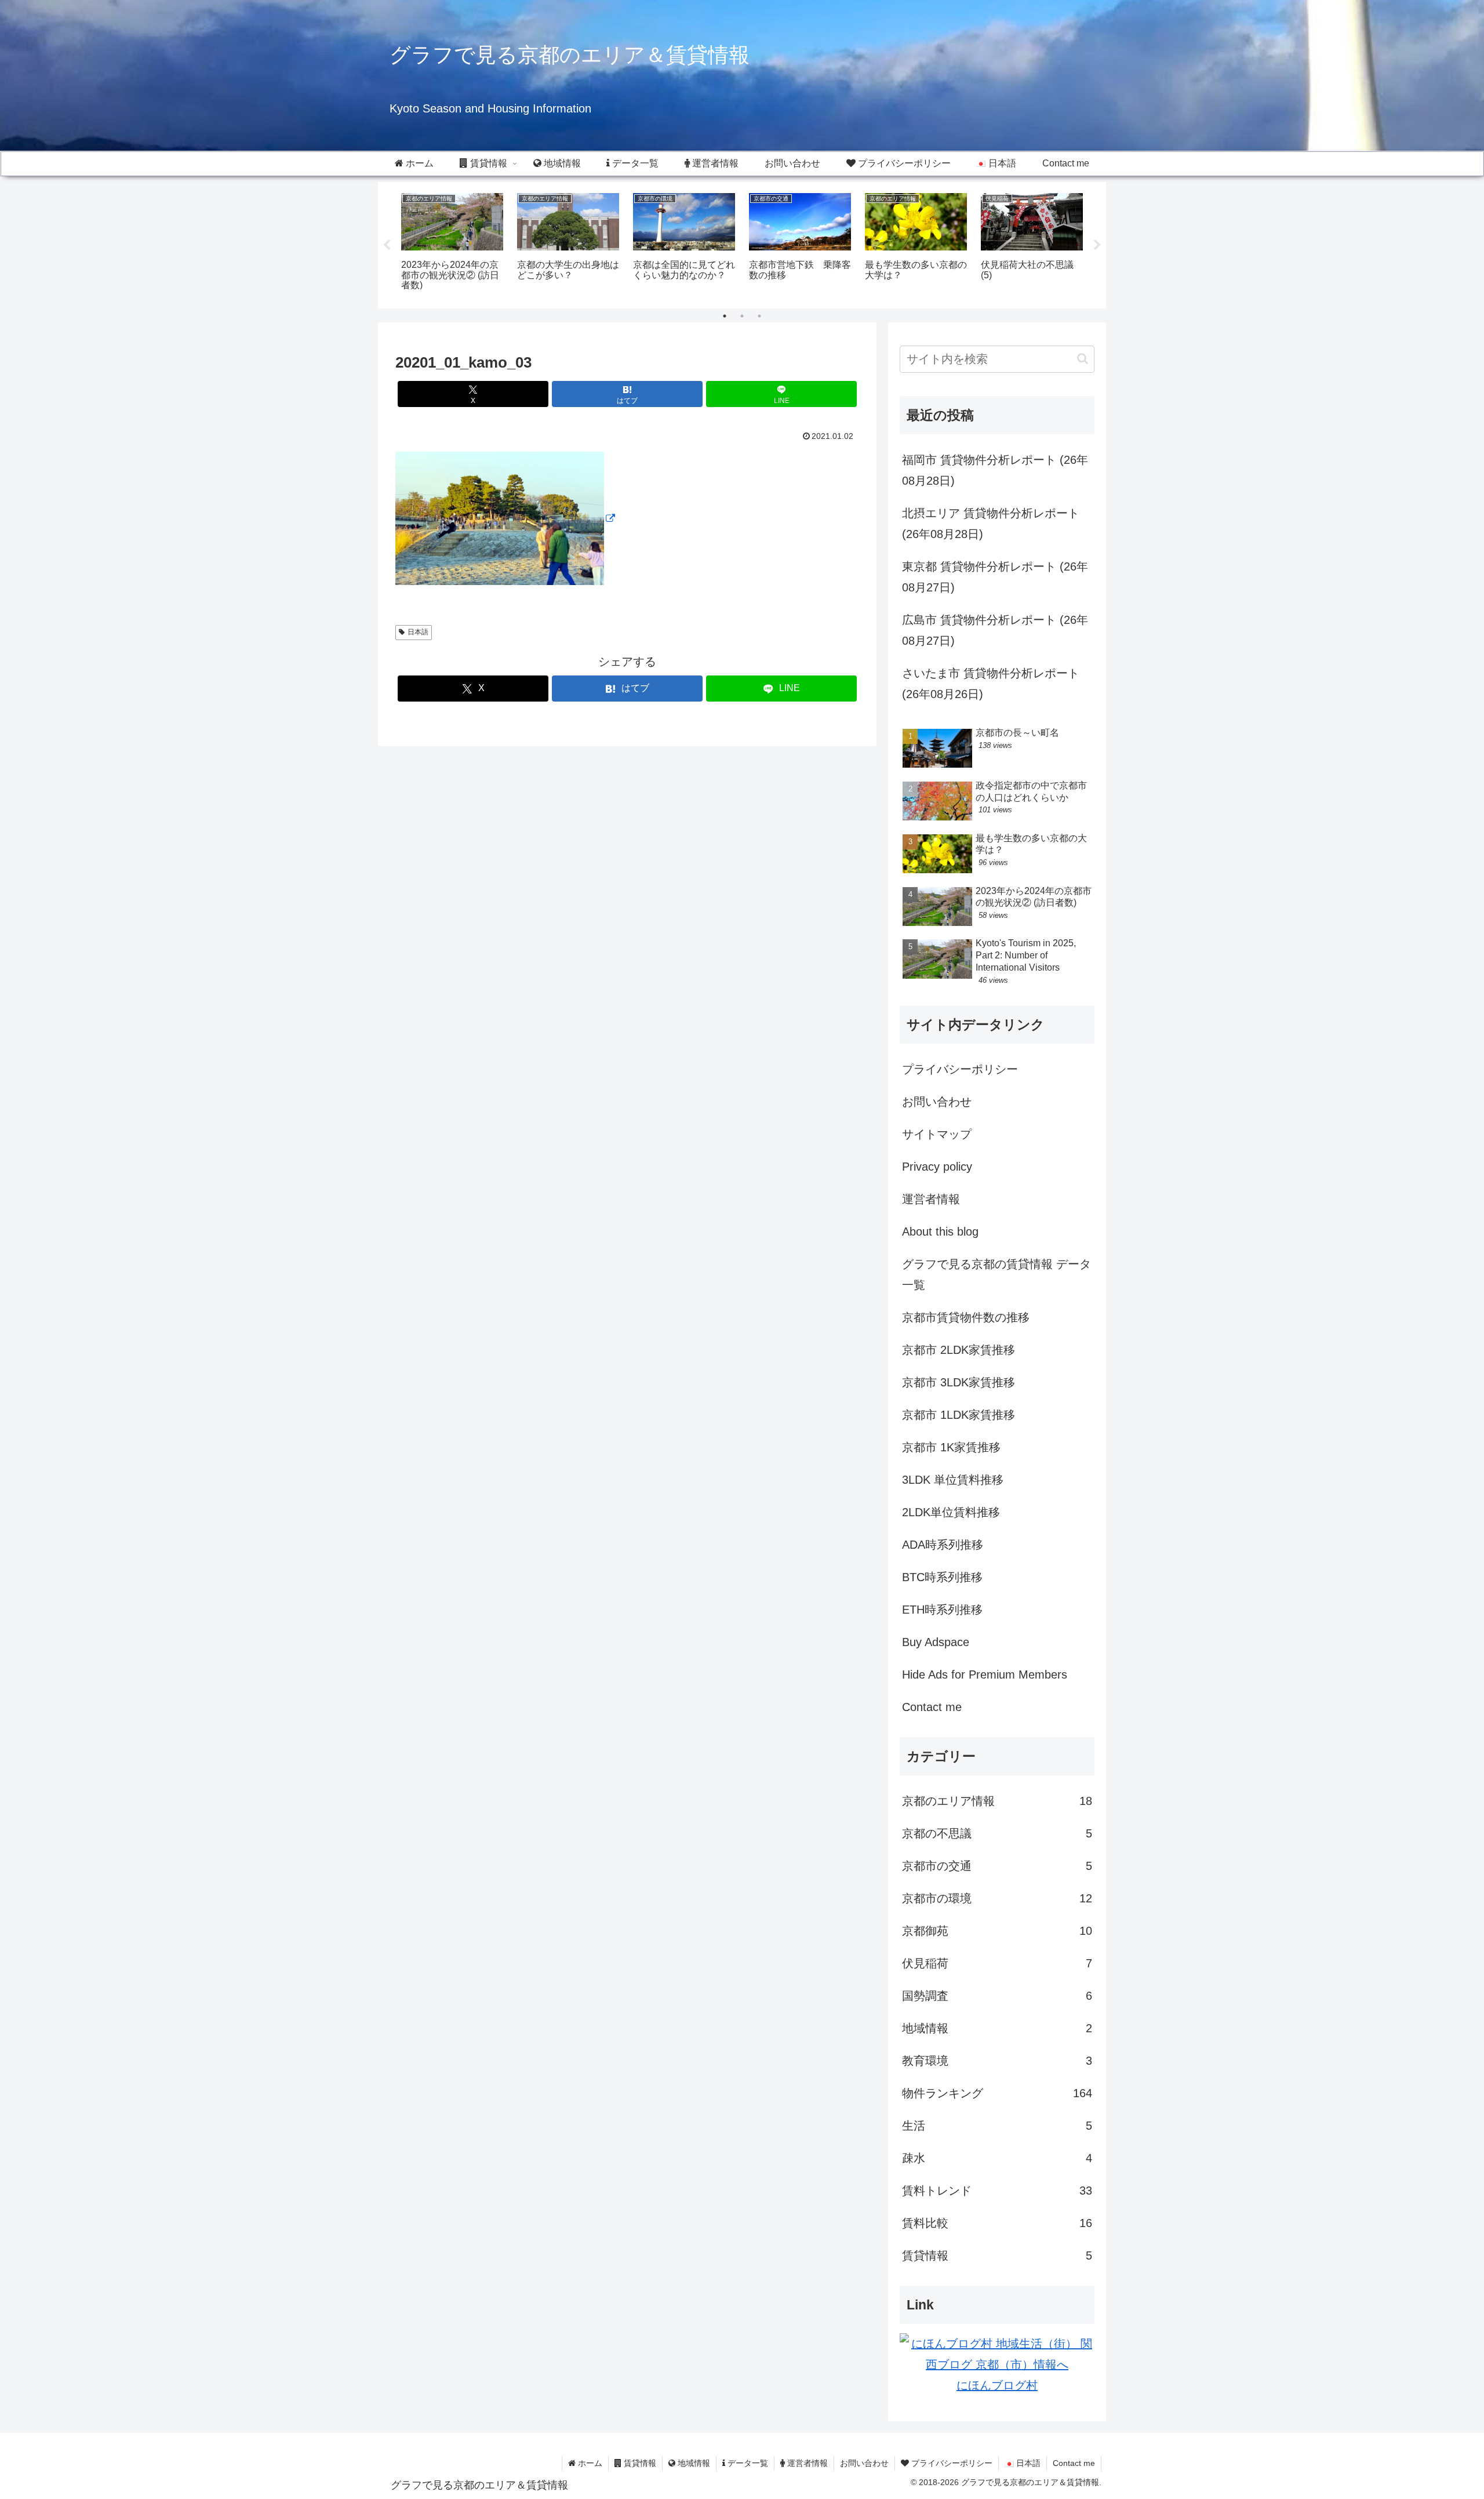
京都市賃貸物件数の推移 (966, 1317)
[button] (1083, 359)
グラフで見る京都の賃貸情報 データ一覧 (996, 1274)
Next (1097, 245)
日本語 (418, 632)
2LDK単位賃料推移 (951, 1512)
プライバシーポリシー (960, 1069)
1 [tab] (725, 316)
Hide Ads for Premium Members (985, 1675)
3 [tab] (759, 316)
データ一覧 (747, 2463)
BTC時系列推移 (942, 1577)
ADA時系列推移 (943, 1545)
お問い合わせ (937, 1102)
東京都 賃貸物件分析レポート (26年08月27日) (995, 577)
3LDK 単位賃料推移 (953, 1480)
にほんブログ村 (997, 2385)
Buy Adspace (936, 1642)
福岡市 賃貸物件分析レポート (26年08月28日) (995, 470)
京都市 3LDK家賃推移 (959, 1382)
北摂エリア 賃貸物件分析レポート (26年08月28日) (991, 524)
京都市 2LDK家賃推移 (959, 1350)
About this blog (940, 1232)
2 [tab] (742, 316)
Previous (387, 245)
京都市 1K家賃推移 (951, 1447)
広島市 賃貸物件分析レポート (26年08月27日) (995, 630)
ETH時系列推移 (942, 1610)
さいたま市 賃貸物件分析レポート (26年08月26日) (991, 684)
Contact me (932, 1707)
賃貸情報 (639, 2463)
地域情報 (693, 2463)
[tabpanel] (452, 243)
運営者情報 (931, 1199)
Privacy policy (937, 1167)
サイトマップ (937, 1134)
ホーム (589, 2463)
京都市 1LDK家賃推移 (959, 1415)
